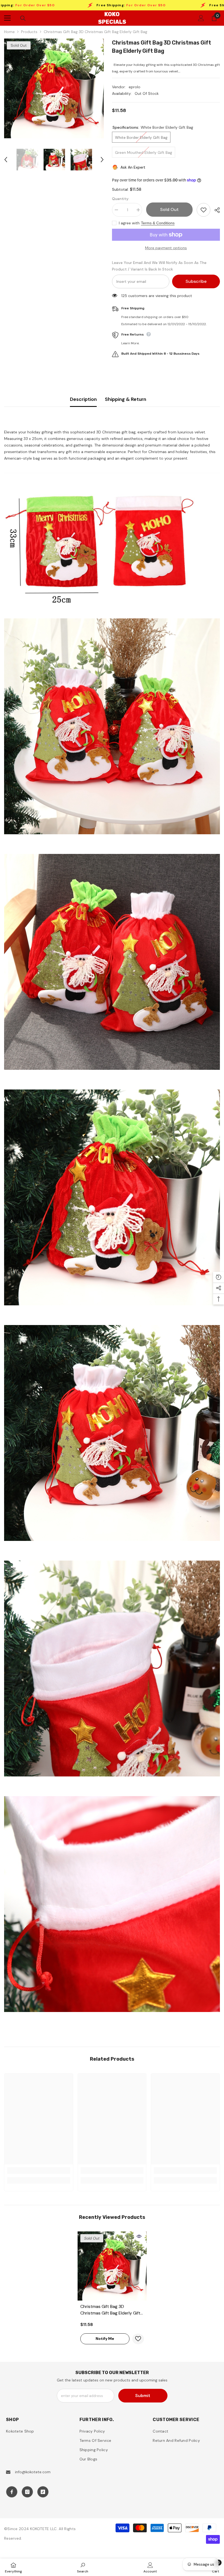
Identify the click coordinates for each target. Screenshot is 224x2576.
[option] (54, 88)
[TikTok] (43, 2492)
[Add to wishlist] (204, 210)
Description (83, 399)
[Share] (215, 210)
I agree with (129, 223)
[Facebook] (12, 2492)
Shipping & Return (126, 399)
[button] (6, 160)
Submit (143, 2396)
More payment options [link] (166, 248)
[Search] (23, 18)
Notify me (105, 2339)
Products (29, 32)
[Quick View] (139, 2236)
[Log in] (201, 18)
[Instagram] (27, 2492)
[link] (39, 2170)
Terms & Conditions (158, 223)
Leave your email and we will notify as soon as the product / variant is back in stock (159, 266)
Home (9, 32)
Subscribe (196, 281)
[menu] (7, 18)
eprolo (135, 87)
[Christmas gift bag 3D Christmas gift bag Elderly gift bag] (112, 2266)
